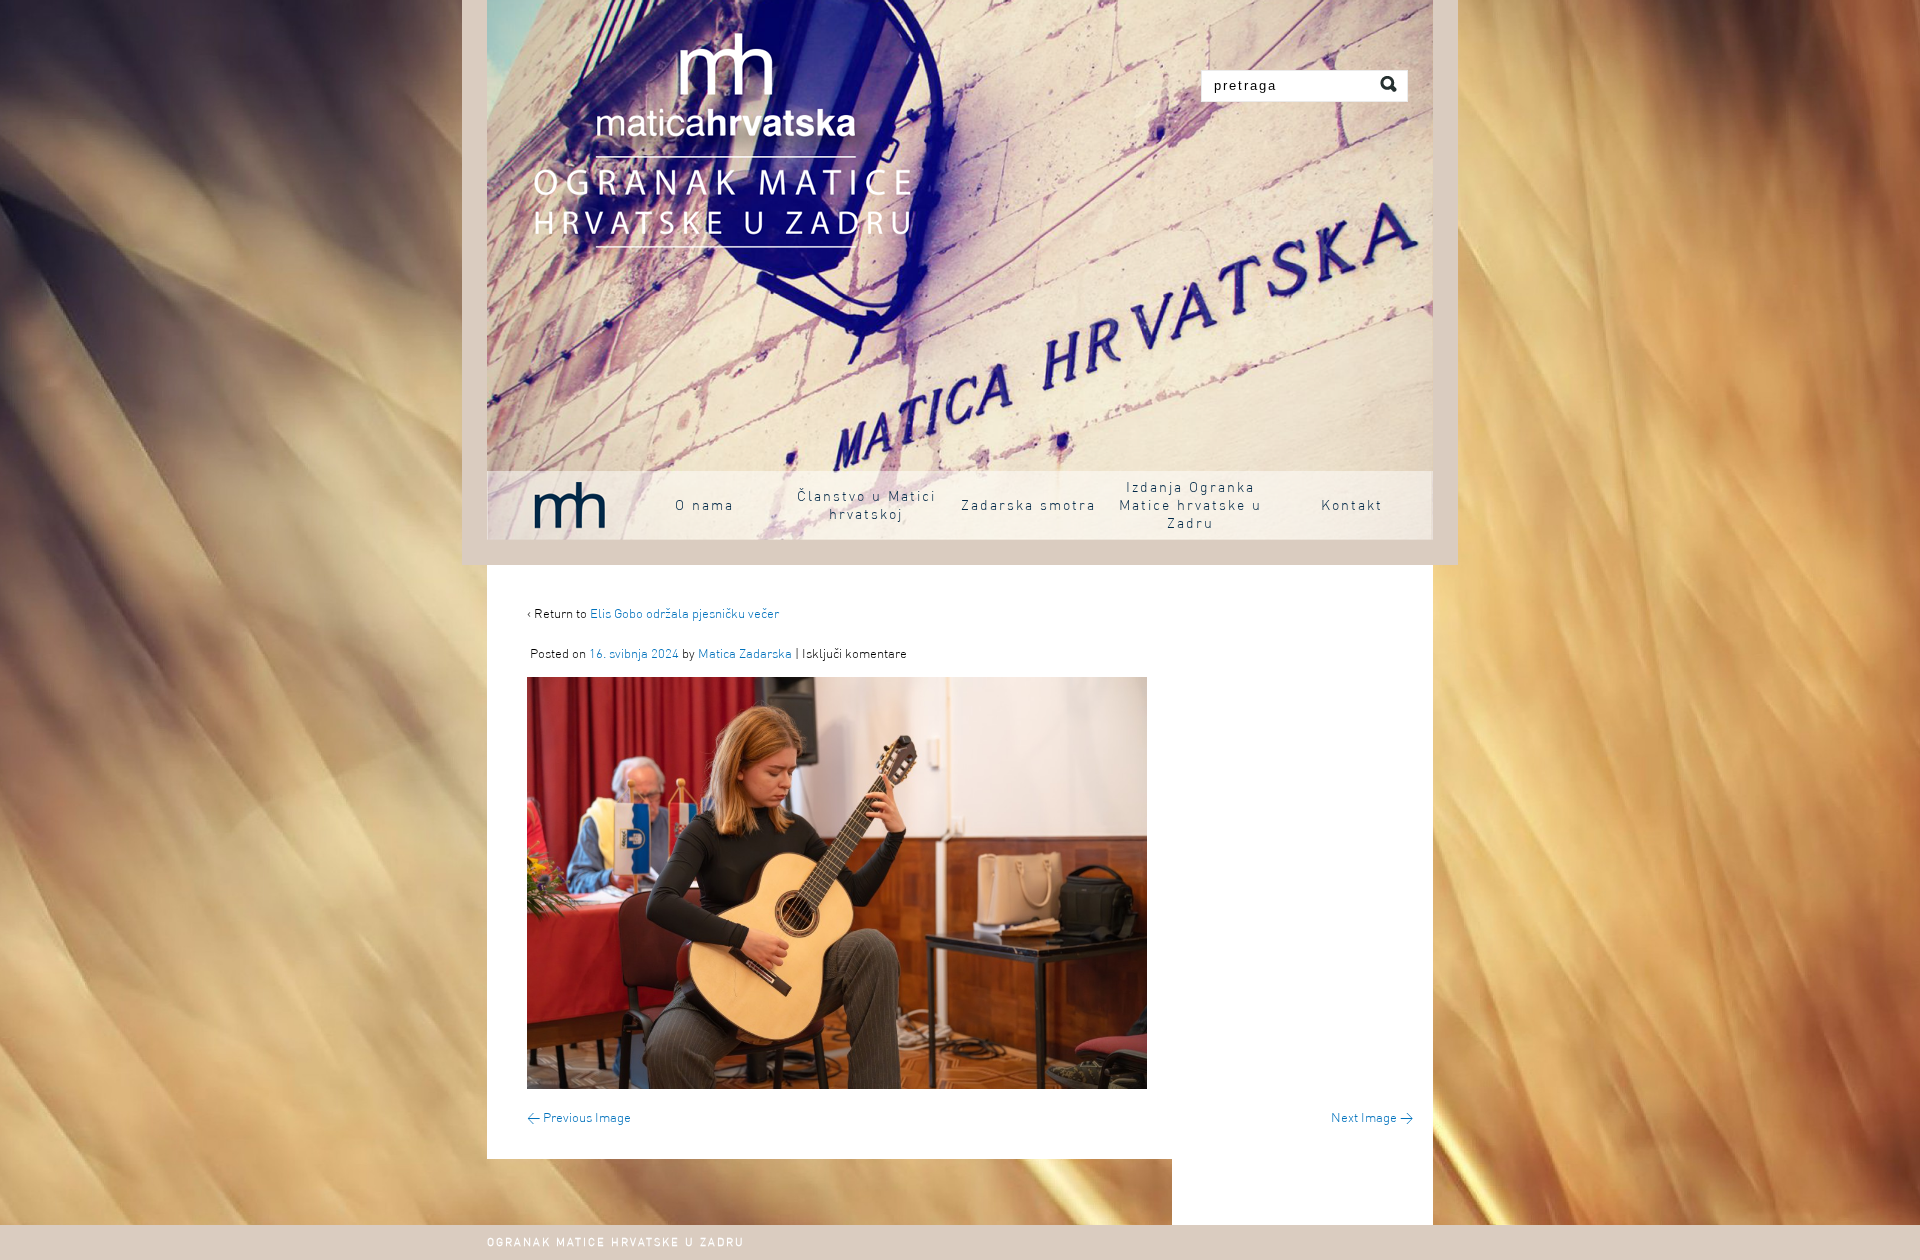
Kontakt (1352, 506)
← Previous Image (579, 1118)
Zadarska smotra (1028, 506)
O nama (704, 506)
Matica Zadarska (745, 654)
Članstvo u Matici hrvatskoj (866, 506)
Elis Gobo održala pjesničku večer (684, 614)
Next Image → (1372, 1118)
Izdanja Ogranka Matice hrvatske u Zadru (1190, 506)
